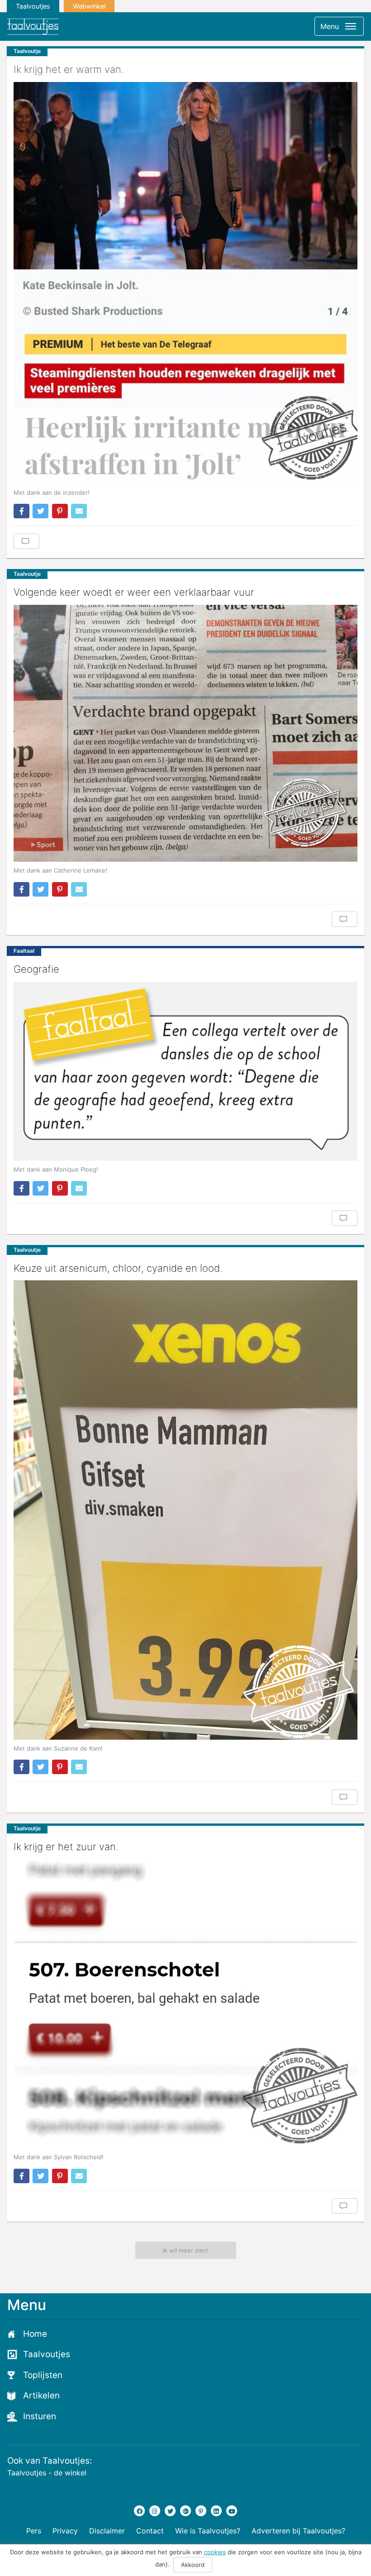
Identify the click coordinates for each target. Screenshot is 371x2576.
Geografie (36, 969)
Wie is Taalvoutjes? (208, 2531)
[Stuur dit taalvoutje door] (79, 511)
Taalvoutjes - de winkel (47, 2473)
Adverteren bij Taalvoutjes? (298, 2531)
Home (35, 2334)
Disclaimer (107, 2531)
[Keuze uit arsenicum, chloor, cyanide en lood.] (185, 1510)
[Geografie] (185, 1071)
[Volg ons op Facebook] (139, 2511)
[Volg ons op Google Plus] (185, 2511)
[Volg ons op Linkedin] (216, 2511)
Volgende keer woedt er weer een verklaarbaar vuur (134, 592)
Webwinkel (89, 6)
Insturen (40, 2416)
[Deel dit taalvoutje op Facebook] (21, 511)
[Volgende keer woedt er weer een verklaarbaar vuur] (185, 733)
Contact (150, 2531)
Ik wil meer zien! (186, 2250)
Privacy (65, 2531)
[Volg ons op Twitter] (170, 2511)
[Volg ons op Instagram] (155, 2511)
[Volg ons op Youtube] (232, 2511)
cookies (215, 2552)
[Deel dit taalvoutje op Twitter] (40, 511)
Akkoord (193, 2565)
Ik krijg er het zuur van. (66, 1847)
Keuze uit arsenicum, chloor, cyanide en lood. (118, 1268)
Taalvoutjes (33, 6)
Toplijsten (43, 2375)
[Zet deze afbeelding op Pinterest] (60, 511)
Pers (34, 2531)
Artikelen (41, 2395)
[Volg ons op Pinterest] (201, 2511)
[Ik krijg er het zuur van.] (185, 2004)
